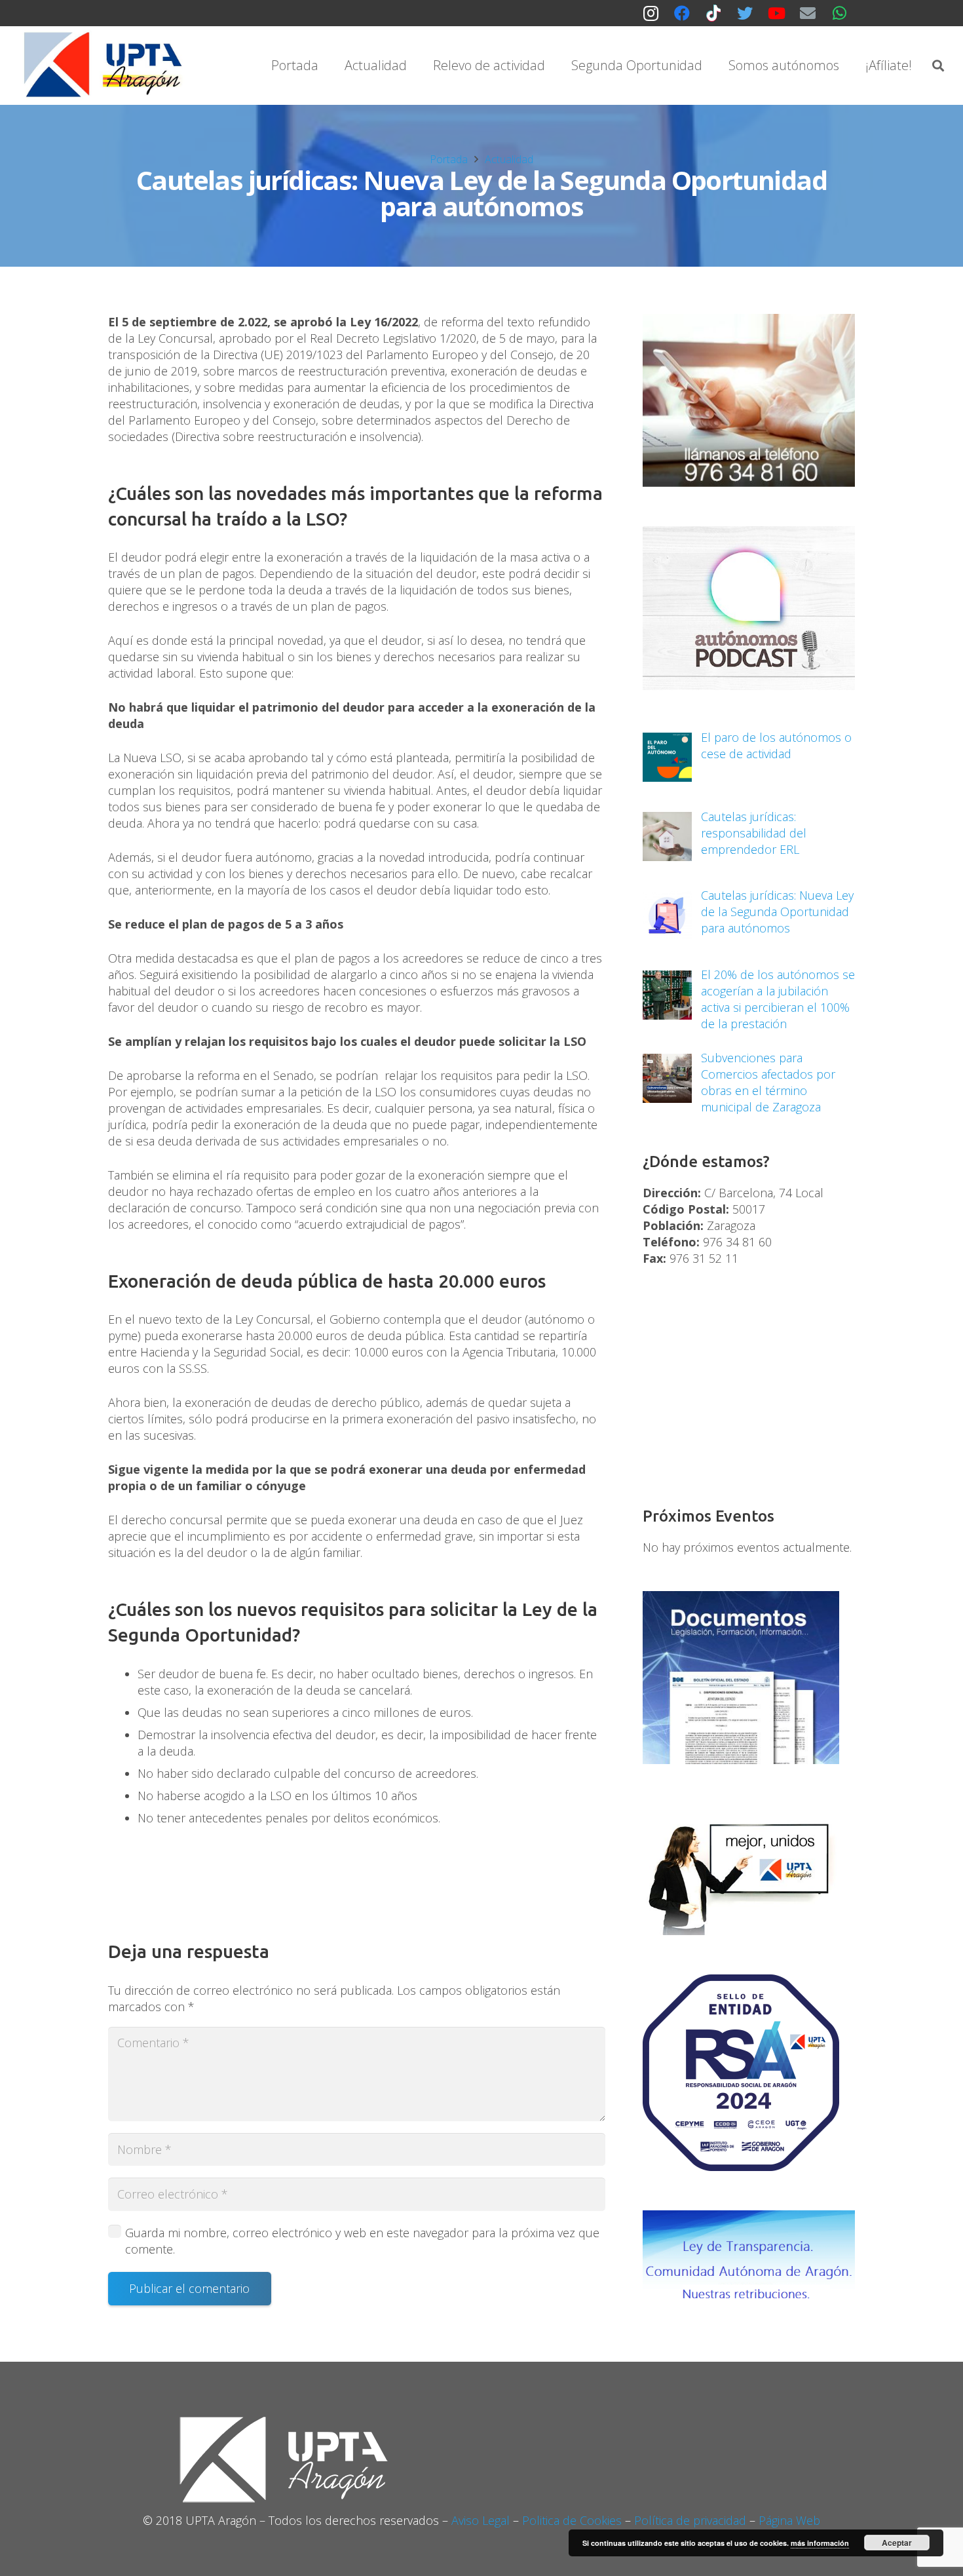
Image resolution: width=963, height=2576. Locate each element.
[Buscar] (938, 66)
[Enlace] (105, 66)
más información (820, 2543)
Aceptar (897, 2543)
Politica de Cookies (572, 2520)
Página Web (789, 2520)
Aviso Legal (481, 2520)
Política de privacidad (690, 2520)
